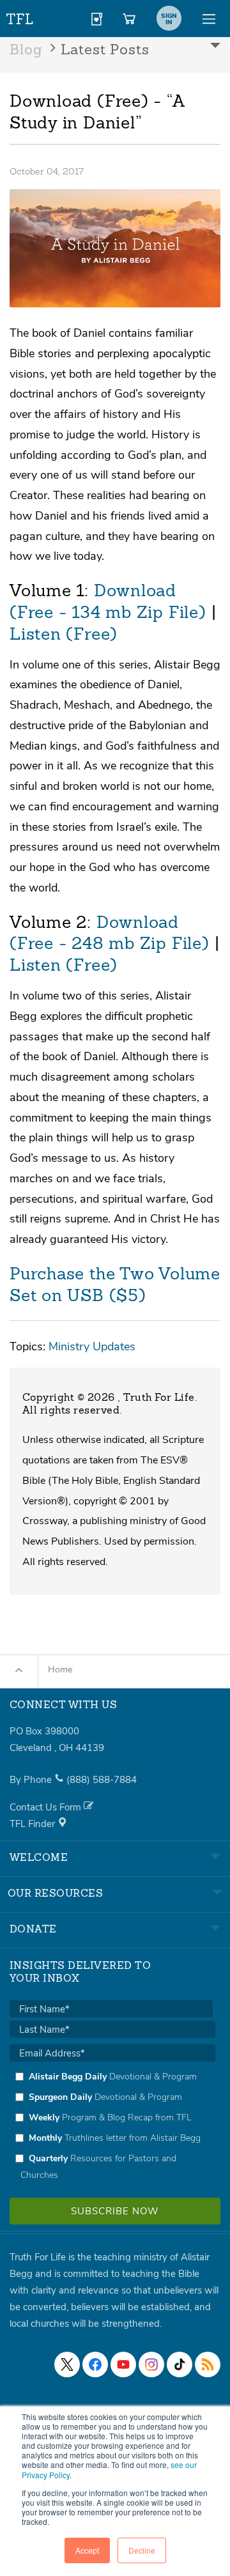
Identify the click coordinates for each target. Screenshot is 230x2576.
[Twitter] (67, 2364)
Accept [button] (87, 2550)
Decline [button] (142, 2550)
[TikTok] (180, 2364)
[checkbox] (112, 2125)
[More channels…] (208, 2364)
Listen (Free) (64, 635)
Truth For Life (20, 16)
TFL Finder (34, 1824)
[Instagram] (151, 2364)
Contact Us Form (47, 1807)
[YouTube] (123, 2364)
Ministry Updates (92, 1346)
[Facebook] (95, 2364)
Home (60, 1670)
